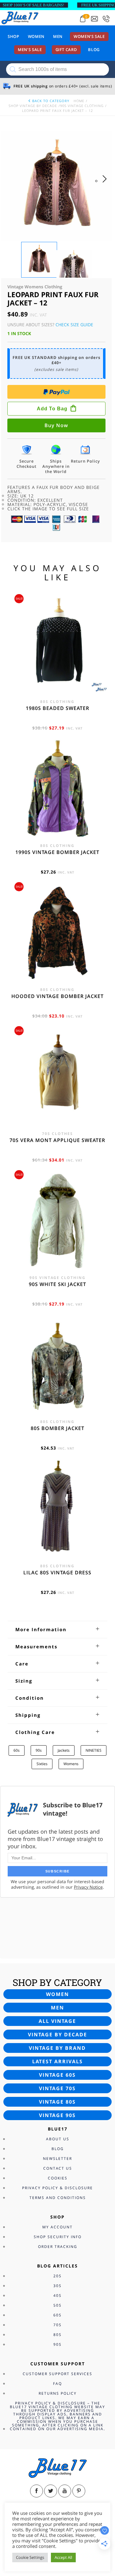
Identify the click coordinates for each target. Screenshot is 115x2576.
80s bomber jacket (57, 1428)
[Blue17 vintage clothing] (20, 17)
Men (58, 36)
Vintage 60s (57, 2075)
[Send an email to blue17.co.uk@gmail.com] (94, 19)
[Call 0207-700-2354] (106, 19)
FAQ (57, 2384)
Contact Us (58, 2168)
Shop (13, 36)
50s (57, 2305)
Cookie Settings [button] (30, 2557)
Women (36, 36)
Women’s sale (89, 36)
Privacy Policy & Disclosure (57, 2188)
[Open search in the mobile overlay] (57, 69)
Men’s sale (30, 50)
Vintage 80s (57, 2102)
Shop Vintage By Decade (33, 106)
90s (39, 1750)
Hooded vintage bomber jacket (57, 996)
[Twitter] (51, 2491)
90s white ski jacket (57, 1284)
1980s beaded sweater (57, 708)
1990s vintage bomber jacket (57, 852)
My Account (57, 2227)
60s (17, 1750)
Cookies (58, 2178)
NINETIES (94, 1750)
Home (79, 101)
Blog (94, 50)
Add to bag (52, 409)
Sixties (42, 1764)
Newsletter (57, 2158)
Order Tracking (58, 2247)
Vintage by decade (57, 2035)
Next (106, 185)
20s (57, 2276)
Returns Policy (58, 2393)
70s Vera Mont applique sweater (57, 1140)
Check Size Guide (74, 325)
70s (57, 2325)
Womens (71, 1764)
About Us (58, 2139)
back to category (50, 101)
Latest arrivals (57, 2061)
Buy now (56, 425)
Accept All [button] (63, 2557)
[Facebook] (36, 2491)
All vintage (57, 2021)
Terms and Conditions (58, 2198)
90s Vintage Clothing (82, 106)
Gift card (66, 50)
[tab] (57, 1629)
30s (57, 2286)
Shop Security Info (58, 2237)
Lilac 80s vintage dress (57, 1573)
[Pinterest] (79, 2491)
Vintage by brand (57, 2048)
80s (57, 2335)
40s (57, 2295)
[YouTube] (65, 2491)
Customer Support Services (57, 2374)
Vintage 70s (57, 2088)
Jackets (64, 1750)
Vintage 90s (57, 2115)
